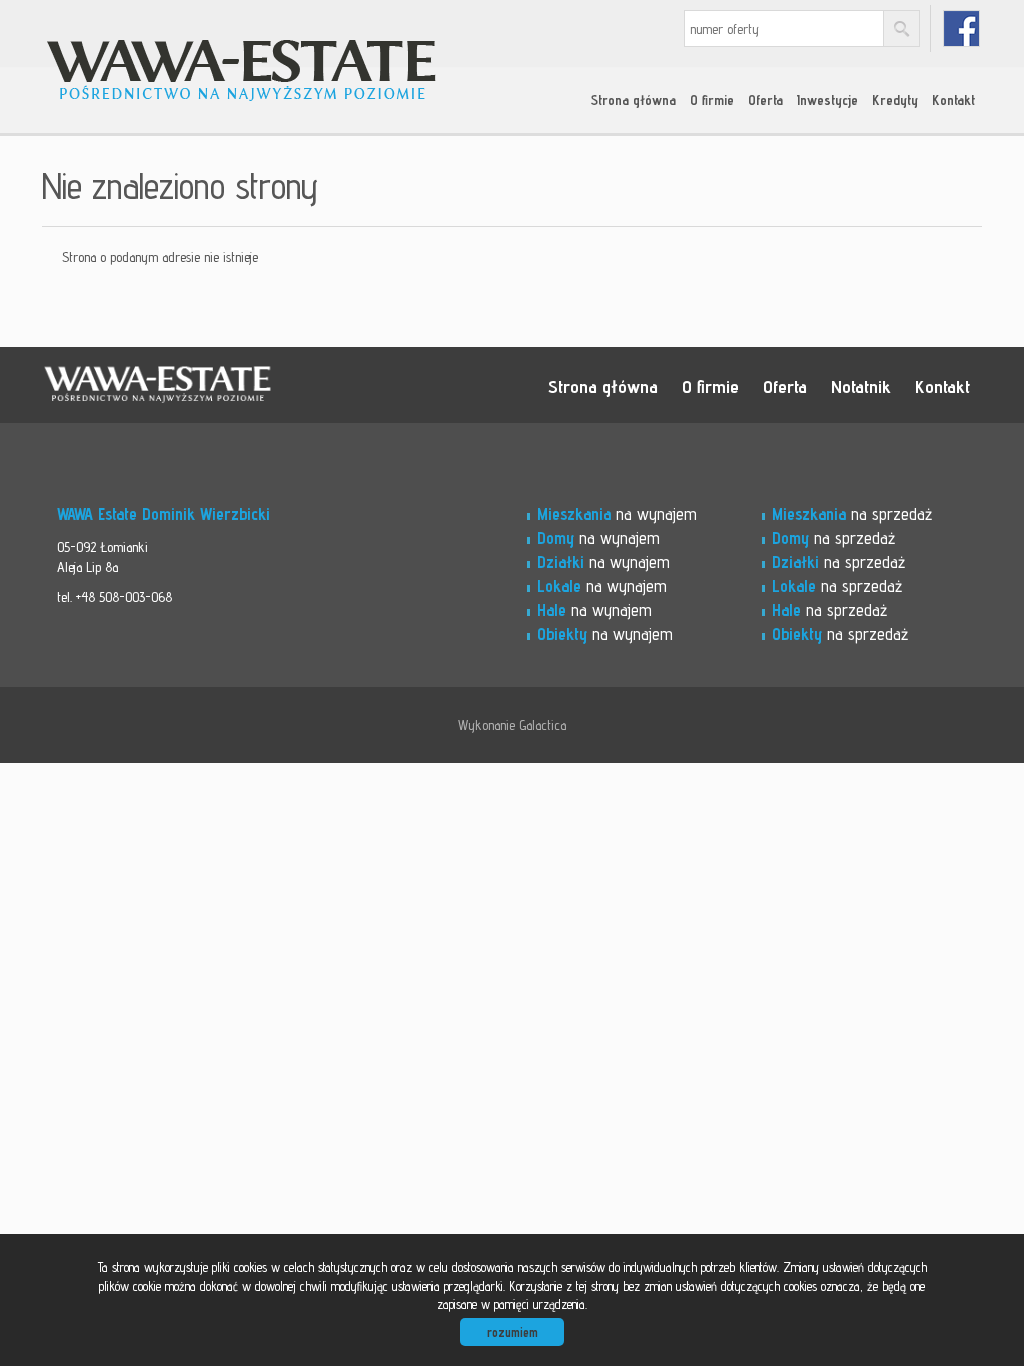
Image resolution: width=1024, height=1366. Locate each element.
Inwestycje (827, 100)
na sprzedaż (852, 514)
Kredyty (895, 100)
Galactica (542, 725)
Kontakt (953, 100)
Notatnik (861, 386)
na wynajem (617, 514)
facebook (961, 28)
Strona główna (633, 100)
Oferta (765, 100)
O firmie (712, 100)
